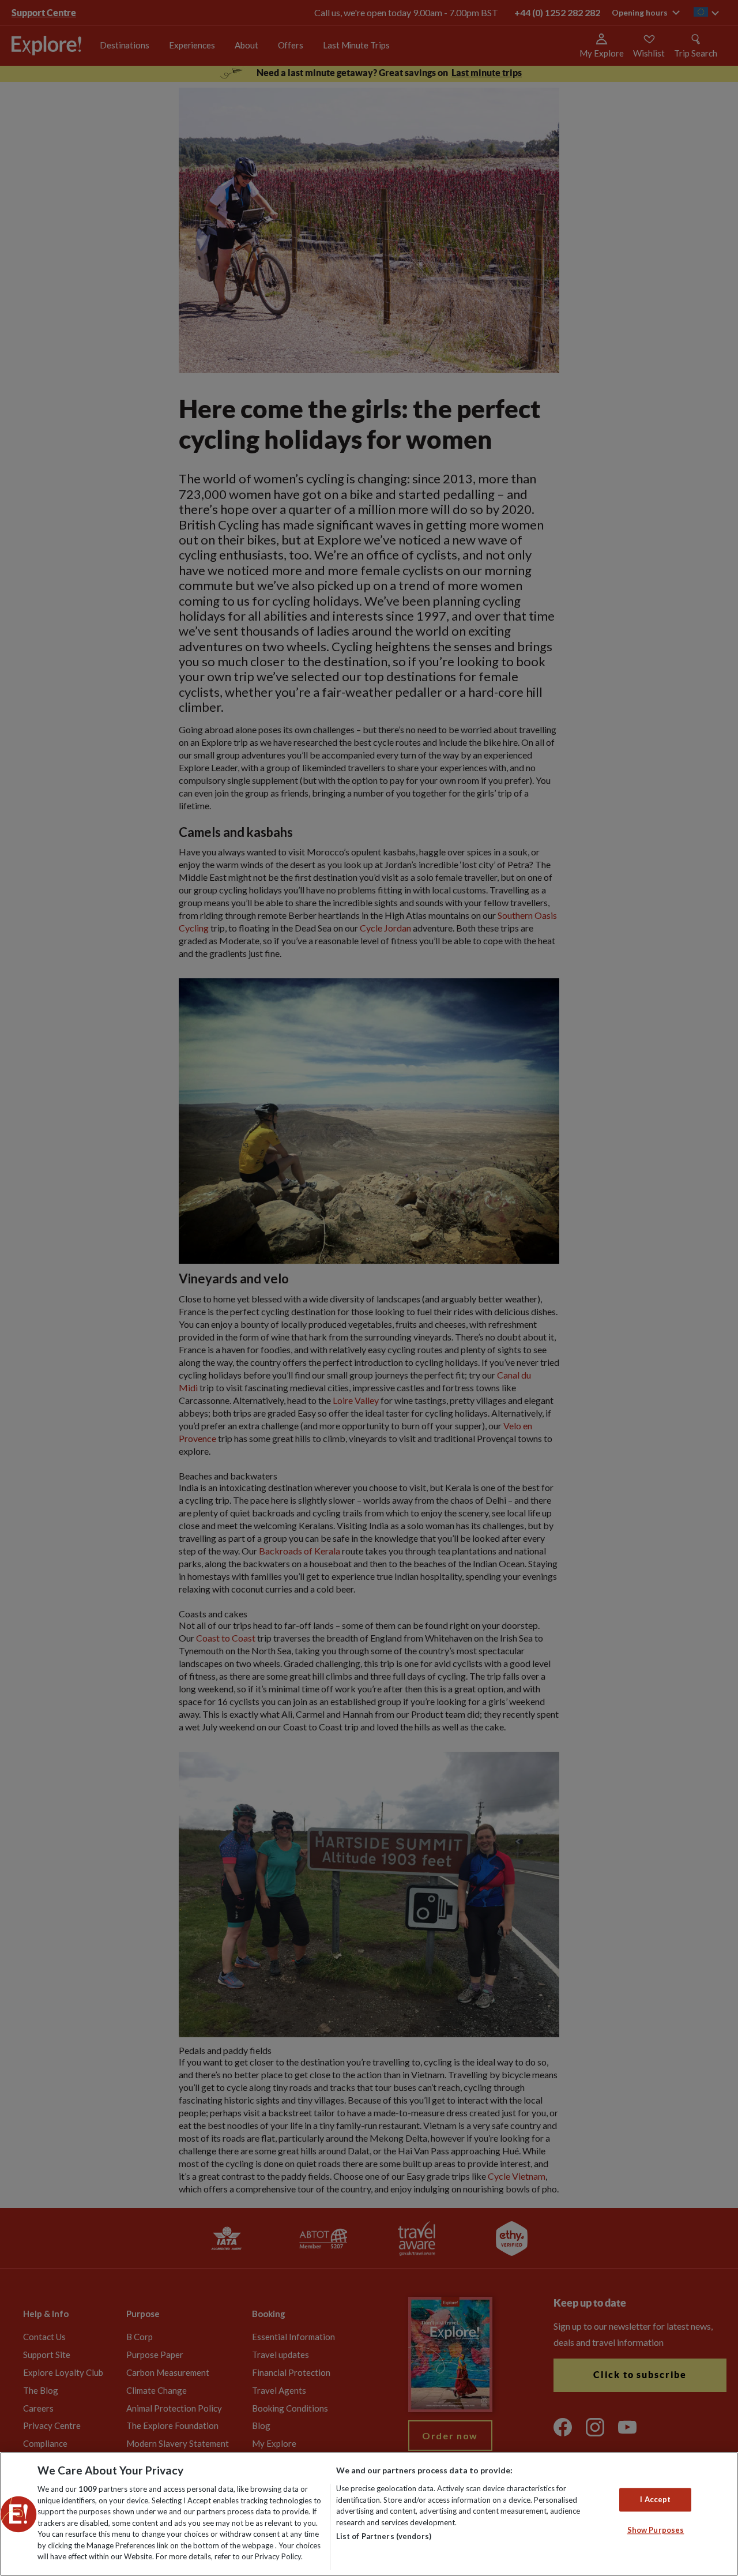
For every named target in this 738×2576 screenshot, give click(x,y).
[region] (369, 2514)
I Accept (655, 2499)
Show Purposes (656, 2530)
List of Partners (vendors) (384, 2536)
